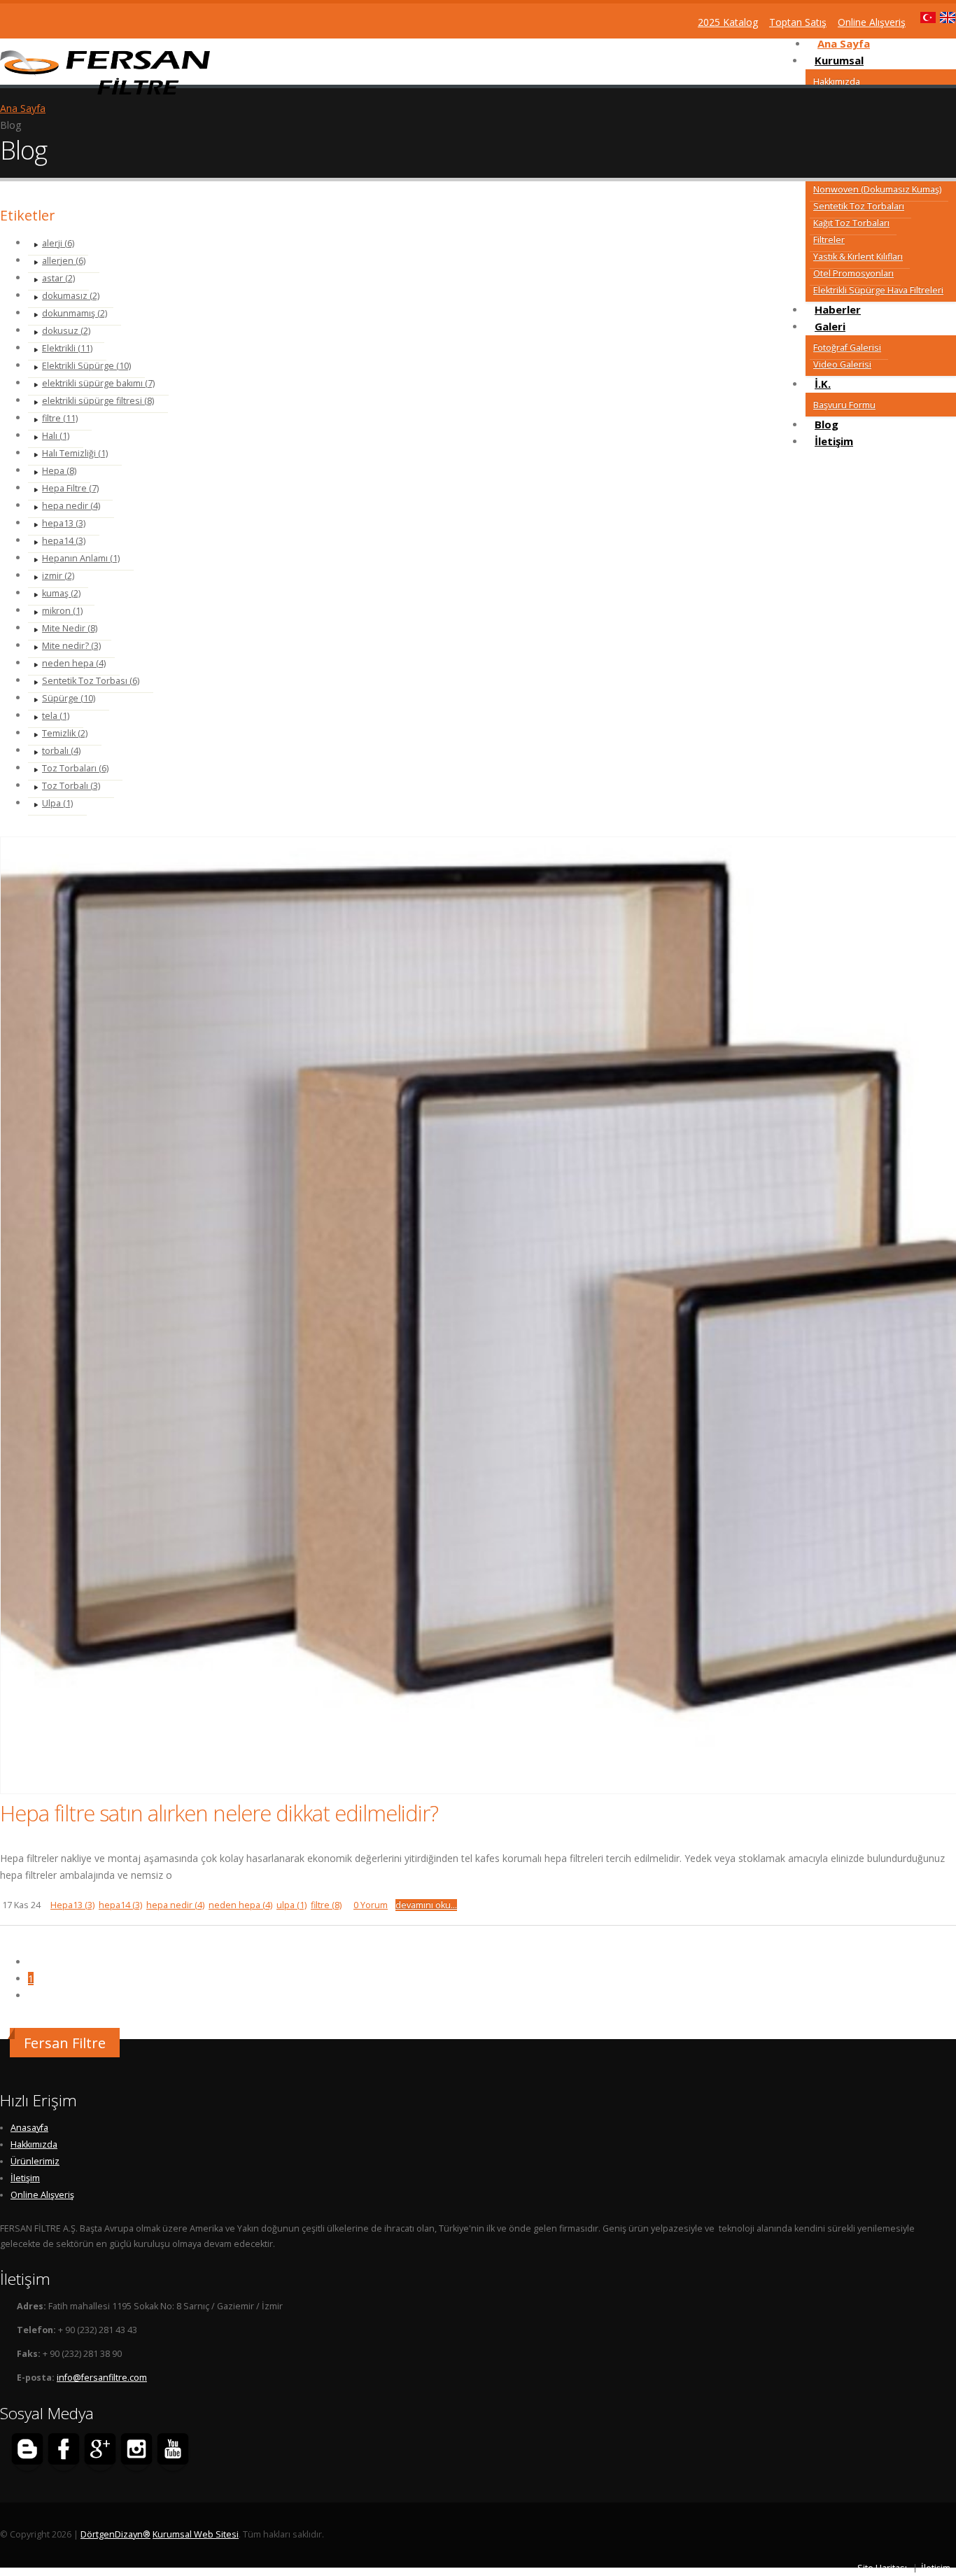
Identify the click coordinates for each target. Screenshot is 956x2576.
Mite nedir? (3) (71, 646)
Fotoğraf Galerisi (847, 348)
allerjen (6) (64, 261)
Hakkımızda (837, 82)
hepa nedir (175, 1905)
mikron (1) (62, 611)
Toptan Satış (798, 22)
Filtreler (829, 240)
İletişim (834, 441)
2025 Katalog (728, 22)
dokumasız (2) (71, 296)
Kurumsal (839, 60)
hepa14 (120, 1905)
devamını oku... (426, 1905)
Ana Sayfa (23, 108)
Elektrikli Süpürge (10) (86, 366)
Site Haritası (882, 2568)
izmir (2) (58, 576)
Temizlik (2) (65, 733)
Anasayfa (29, 2128)
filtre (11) (60, 418)
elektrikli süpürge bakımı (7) (98, 383)
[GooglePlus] (100, 2451)
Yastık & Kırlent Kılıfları (858, 257)
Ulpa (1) (57, 803)
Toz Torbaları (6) (75, 768)
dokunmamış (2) (75, 313)
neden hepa (240, 1905)
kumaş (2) (61, 593)
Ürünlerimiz (35, 2161)
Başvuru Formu (844, 405)
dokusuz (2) (66, 331)
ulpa (291, 1905)
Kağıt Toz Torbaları (851, 223)
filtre (326, 1905)
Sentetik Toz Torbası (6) (91, 681)
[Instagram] (136, 2451)
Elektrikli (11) (67, 348)
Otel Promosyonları (853, 273)
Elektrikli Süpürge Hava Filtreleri (878, 290)
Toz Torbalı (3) (71, 786)
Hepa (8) (59, 471)
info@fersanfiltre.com (102, 2378)
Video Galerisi (842, 364)
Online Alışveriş (42, 2195)
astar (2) (58, 278)
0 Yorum (371, 1905)
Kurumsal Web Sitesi (196, 2534)
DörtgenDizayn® (115, 2534)
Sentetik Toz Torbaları (859, 206)
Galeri (830, 326)
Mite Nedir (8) (70, 628)
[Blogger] (27, 2451)
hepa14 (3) (64, 541)
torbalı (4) (61, 751)
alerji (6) (58, 243)
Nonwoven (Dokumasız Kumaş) (877, 189)
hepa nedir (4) (71, 506)
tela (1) (56, 716)
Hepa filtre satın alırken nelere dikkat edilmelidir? (219, 1813)
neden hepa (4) (74, 663)
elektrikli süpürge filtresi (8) (98, 401)
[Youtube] (173, 2451)
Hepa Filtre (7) (70, 488)
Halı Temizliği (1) (75, 453)
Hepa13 (72, 1905)
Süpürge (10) (69, 698)
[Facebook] (64, 2451)
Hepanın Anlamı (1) (81, 558)
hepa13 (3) (64, 523)
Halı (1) (56, 436)
